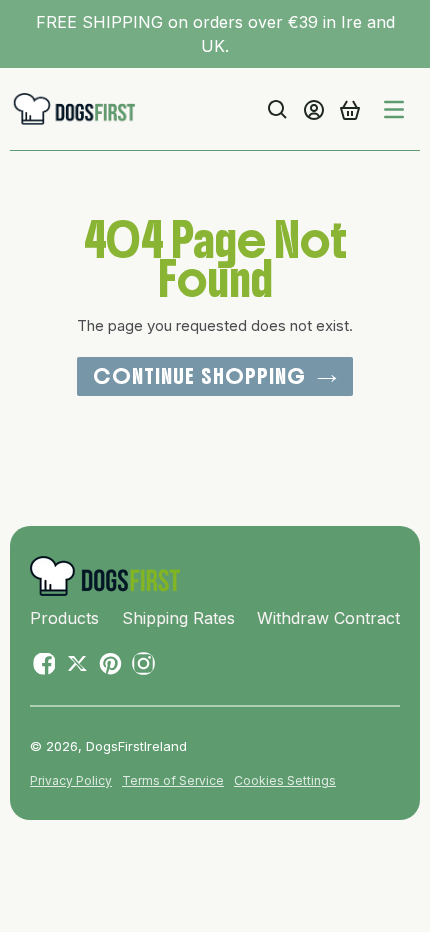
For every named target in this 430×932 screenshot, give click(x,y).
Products (64, 618)
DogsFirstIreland (136, 746)
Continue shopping (199, 376)
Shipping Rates (178, 618)
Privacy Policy (71, 780)
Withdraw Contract (328, 618)
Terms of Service (173, 780)
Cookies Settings (285, 780)
